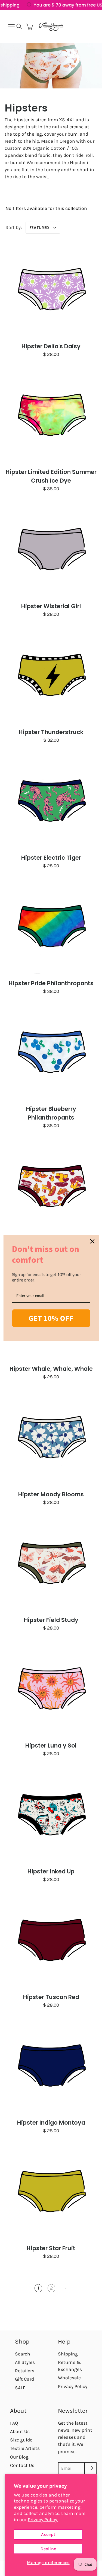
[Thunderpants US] (51, 27)
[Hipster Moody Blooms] (51, 1437)
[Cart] (30, 27)
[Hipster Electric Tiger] (51, 800)
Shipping (68, 2354)
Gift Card (24, 2379)
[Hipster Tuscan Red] (51, 1939)
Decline (48, 2549)
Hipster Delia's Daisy (51, 346)
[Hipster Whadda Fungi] (51, 1185)
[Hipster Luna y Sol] (51, 1688)
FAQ (14, 2423)
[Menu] (11, 27)
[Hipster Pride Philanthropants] (51, 925)
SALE (20, 2388)
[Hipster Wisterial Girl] (51, 548)
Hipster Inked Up (51, 1871)
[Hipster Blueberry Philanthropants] (51, 1051)
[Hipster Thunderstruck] (51, 674)
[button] (19, 27)
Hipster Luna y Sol (51, 1746)
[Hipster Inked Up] (51, 1814)
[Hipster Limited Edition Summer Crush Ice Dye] (51, 414)
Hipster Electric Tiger (51, 858)
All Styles (25, 2362)
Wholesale (69, 2378)
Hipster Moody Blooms (51, 1494)
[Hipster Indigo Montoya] (51, 2065)
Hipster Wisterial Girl (51, 606)
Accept (48, 2534)
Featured (39, 228)
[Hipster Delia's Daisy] (51, 288)
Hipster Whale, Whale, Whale (51, 1369)
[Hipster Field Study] (51, 1562)
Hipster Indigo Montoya (51, 2123)
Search (23, 2354)
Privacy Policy (73, 2386)
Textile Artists (25, 2448)
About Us (20, 2431)
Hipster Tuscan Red (51, 1997)
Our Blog (19, 2457)
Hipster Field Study (51, 1620)
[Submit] (90, 2468)
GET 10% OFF (51, 1318)
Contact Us (22, 2465)
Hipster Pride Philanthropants (51, 983)
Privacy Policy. (43, 2520)
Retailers (25, 2371)
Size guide (21, 2440)
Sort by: (14, 227)
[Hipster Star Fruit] (51, 2190)
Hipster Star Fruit (51, 2248)
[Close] (92, 1241)
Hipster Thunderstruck (51, 732)
